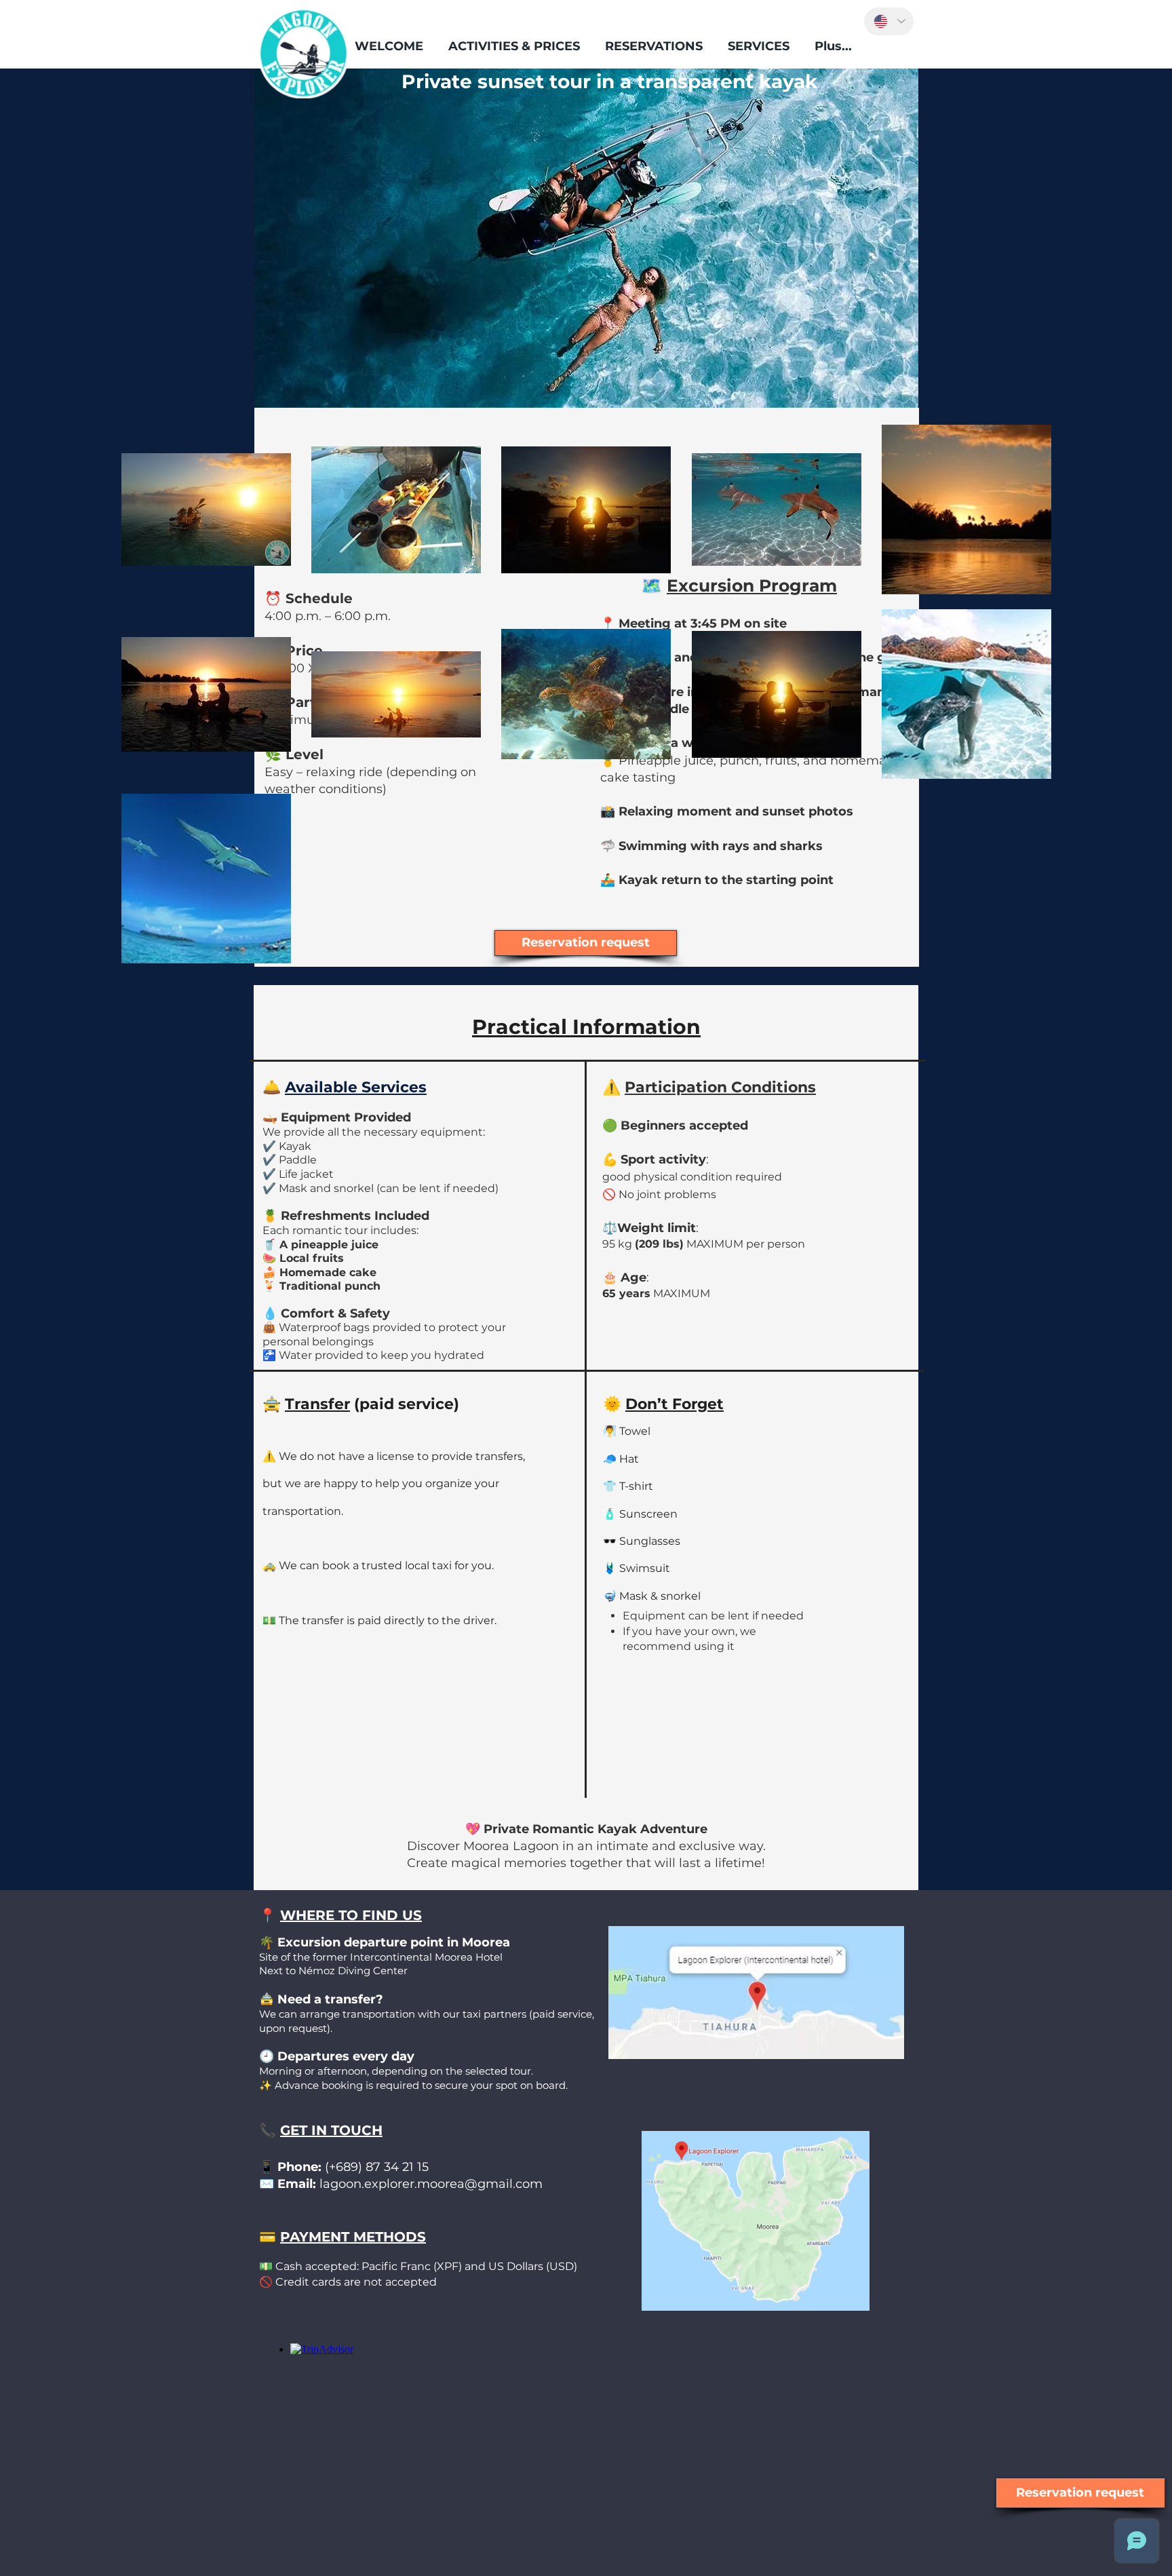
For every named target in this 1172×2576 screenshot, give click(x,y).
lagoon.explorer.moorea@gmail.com (431, 2184)
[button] (514, 46)
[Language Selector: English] (889, 21)
